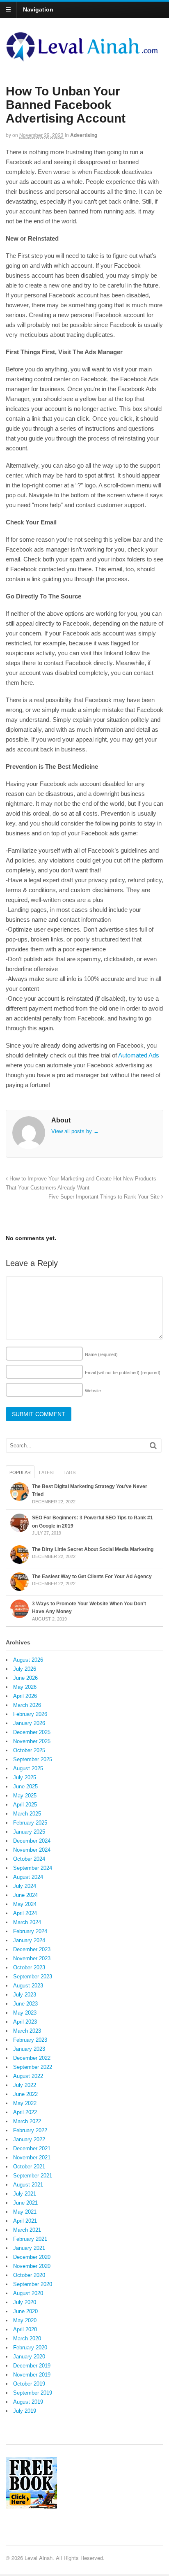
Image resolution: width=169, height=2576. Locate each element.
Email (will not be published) (123, 1373)
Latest (47, 1472)
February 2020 (30, 2348)
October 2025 (29, 1750)
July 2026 (25, 1669)
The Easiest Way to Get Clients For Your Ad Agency (92, 1577)
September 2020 (33, 2284)
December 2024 (32, 1841)
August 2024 (28, 1877)
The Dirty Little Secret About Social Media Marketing (93, 1549)
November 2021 (32, 2157)
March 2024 (27, 1922)
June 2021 (25, 2203)
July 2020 (25, 2302)
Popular (20, 1472)
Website (93, 1391)
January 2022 (29, 2139)
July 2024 (25, 1886)
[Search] (153, 1446)
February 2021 (30, 2239)
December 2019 (32, 2366)
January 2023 (29, 2049)
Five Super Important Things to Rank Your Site (105, 1197)
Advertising (84, 135)
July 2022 (25, 2085)
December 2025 (32, 1732)
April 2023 (25, 2022)
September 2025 (33, 1759)
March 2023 (27, 2031)
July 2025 (25, 1777)
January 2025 (29, 1832)
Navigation (38, 9)
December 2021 (32, 2148)
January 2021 (29, 2248)
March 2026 (27, 1705)
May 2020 (25, 2320)
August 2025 (28, 1768)
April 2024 (25, 1913)
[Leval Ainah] (84, 59)
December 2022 (32, 2058)
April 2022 (25, 2112)
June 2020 (25, 2311)
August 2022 (28, 2076)
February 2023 (30, 2040)
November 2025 (32, 1741)
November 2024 (32, 1850)
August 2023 (28, 1986)
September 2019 (33, 2393)
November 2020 (32, 2266)
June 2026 (25, 1678)
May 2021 (25, 2212)
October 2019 (29, 2384)
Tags (70, 1472)
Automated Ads (139, 1055)
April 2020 (25, 2329)
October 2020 (29, 2275)
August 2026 (28, 1660)
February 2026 (30, 1714)
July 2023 (25, 1995)
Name (101, 1354)
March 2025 (27, 1814)
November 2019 (32, 2375)
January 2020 (29, 2357)
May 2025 (25, 1796)
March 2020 (27, 2338)
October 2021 (29, 2167)
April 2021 (25, 2221)
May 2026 (25, 1687)
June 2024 (25, 1895)
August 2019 (28, 2402)
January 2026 (29, 1723)
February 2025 (30, 1823)
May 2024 (25, 1904)
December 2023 (32, 1949)
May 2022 (25, 2103)
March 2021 (27, 2230)
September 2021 (33, 2176)
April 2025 (25, 1805)
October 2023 (29, 1967)
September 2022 (33, 2067)
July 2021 (25, 2194)
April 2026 (25, 1696)
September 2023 (33, 1977)
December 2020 (32, 2257)
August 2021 (28, 2185)
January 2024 (29, 1940)
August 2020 (28, 2293)
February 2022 (30, 2130)
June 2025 (25, 1787)
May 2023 (25, 2013)
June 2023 (25, 2004)
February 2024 (30, 1931)
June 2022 (25, 2094)
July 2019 (25, 2411)
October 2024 (29, 1859)
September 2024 (33, 1868)
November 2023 (32, 1958)
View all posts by (75, 1131)
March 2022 (27, 2121)
